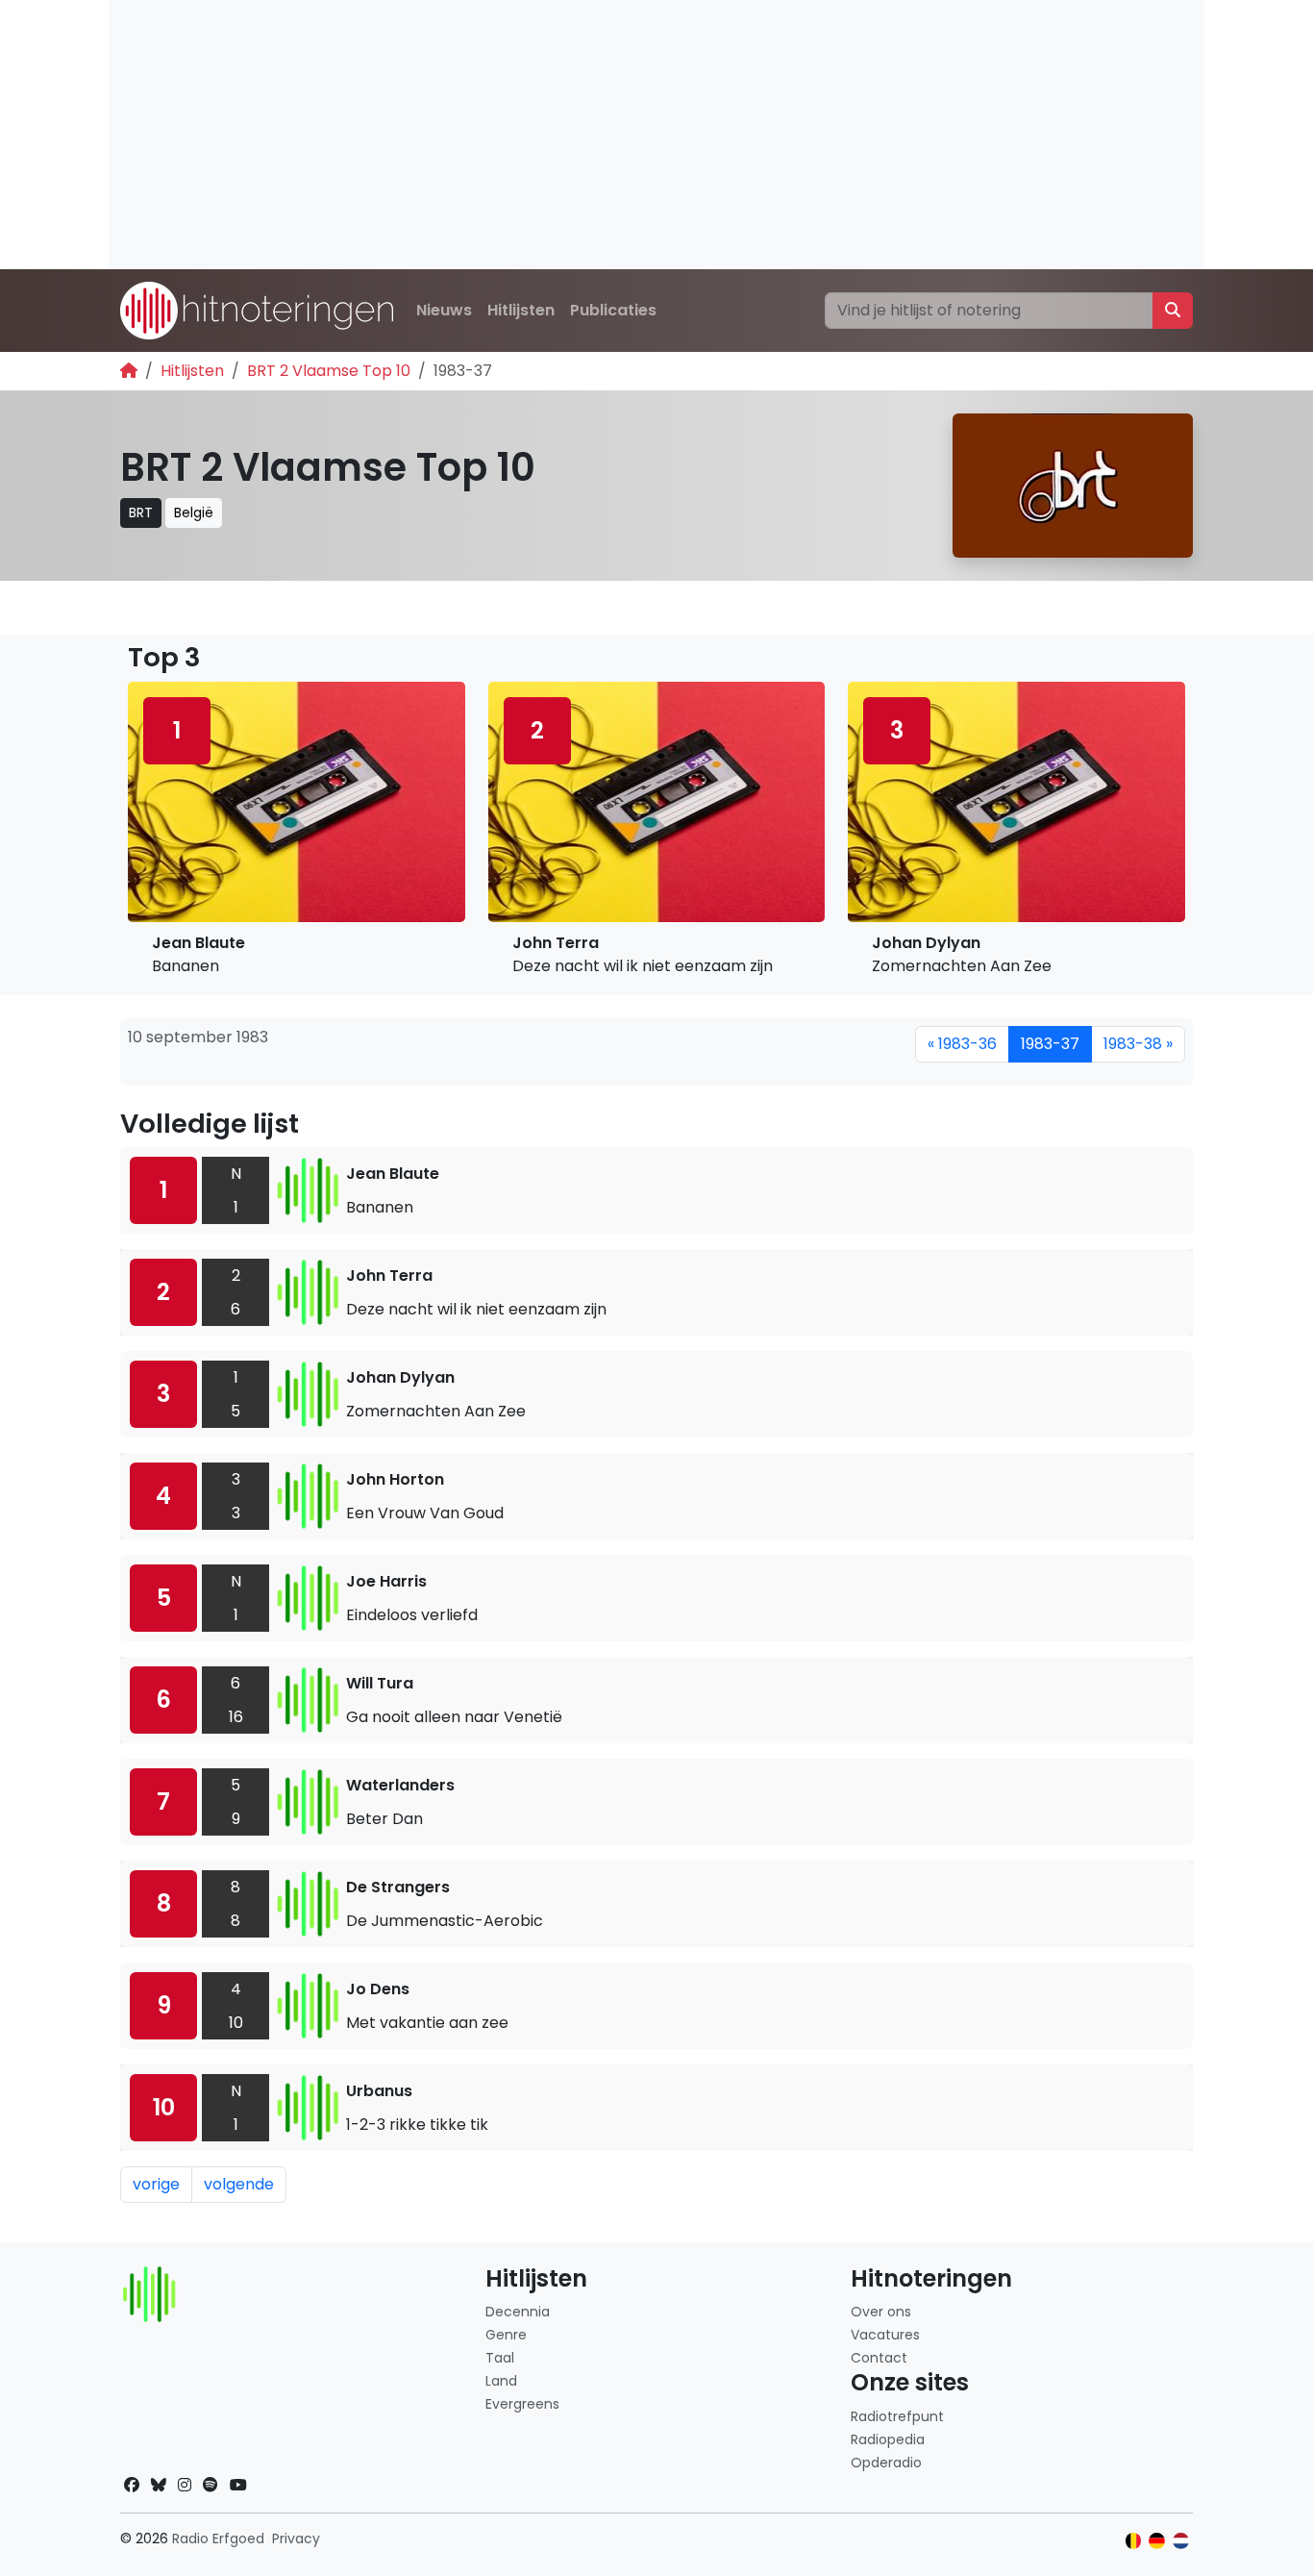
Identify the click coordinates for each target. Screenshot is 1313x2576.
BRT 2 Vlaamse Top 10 (329, 371)
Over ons (881, 2312)
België (194, 513)
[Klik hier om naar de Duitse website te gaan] (1157, 2541)
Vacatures (885, 2335)
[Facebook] (132, 2485)
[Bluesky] (159, 2485)
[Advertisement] (656, 135)
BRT (141, 513)
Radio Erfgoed (218, 2538)
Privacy (296, 2538)
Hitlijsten (521, 310)
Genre (506, 2335)
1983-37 (1050, 1044)
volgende (239, 2184)
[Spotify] (211, 2485)
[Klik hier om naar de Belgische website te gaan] (1134, 2541)
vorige (156, 2184)
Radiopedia (888, 2439)
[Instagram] (185, 2485)
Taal (500, 2358)
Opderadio (886, 2463)
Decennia (518, 2312)
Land (501, 2381)
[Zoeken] (1173, 311)
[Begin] (129, 371)
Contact (879, 2358)
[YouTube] (238, 2485)
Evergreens (522, 2404)
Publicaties (613, 310)
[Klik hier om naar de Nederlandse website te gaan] (1181, 2541)
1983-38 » (1138, 1044)
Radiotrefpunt (897, 2416)
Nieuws (444, 310)
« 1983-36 (962, 1044)
